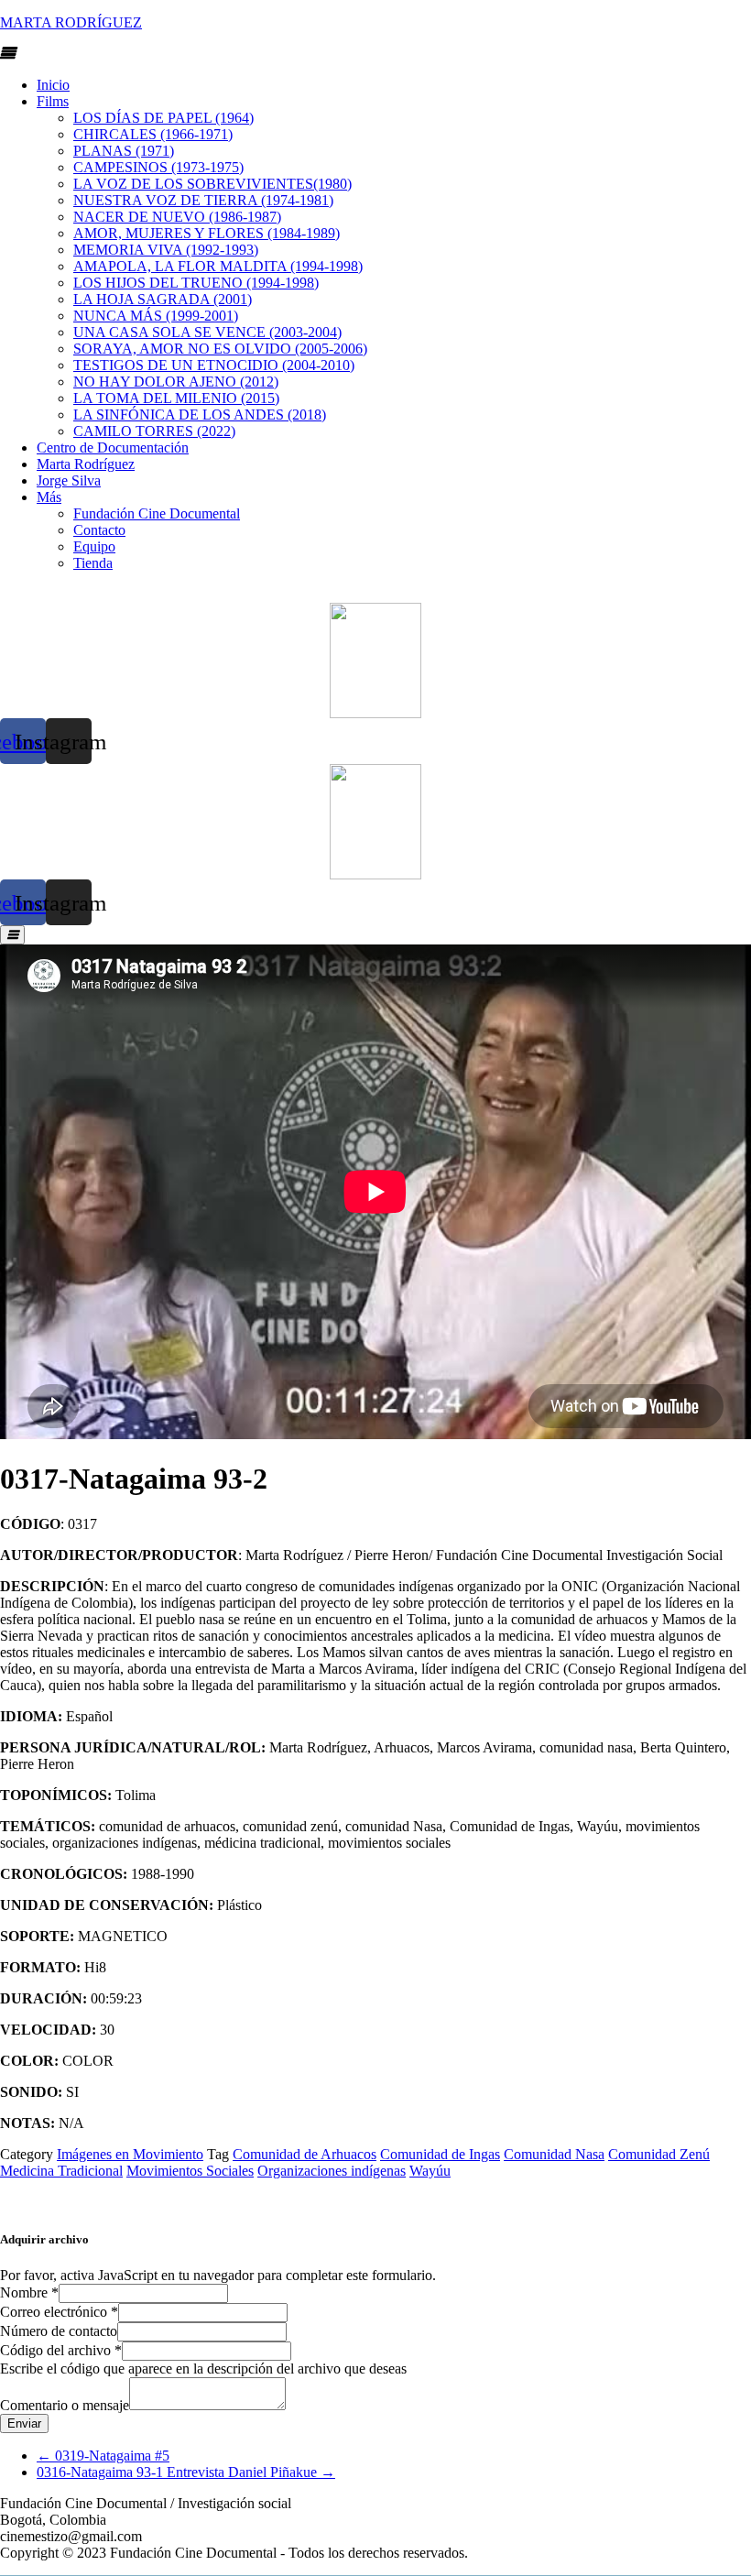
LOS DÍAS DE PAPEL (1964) (163, 118)
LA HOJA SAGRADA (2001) (163, 299)
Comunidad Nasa (554, 2154)
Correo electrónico (59, 2312)
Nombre (29, 2292)
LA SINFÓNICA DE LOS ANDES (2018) (200, 415)
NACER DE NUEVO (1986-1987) (177, 217)
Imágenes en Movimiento (130, 2154)
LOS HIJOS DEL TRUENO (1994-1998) (196, 283)
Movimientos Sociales (190, 2171)
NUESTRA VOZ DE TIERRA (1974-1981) (203, 200)
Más (49, 497)
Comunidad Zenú (659, 2154)
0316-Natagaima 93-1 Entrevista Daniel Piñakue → (186, 2472)
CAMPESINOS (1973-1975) (158, 167)
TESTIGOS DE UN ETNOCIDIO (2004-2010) (214, 365)
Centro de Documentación (113, 448)
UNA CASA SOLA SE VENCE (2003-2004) (207, 332)
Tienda (93, 563)
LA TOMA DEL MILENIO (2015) (176, 398)
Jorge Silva (69, 480)
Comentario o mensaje (65, 2405)
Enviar (24, 2423)
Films (53, 101)
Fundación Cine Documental (157, 513)
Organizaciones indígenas (332, 2171)
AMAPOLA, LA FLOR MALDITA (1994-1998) (218, 266)
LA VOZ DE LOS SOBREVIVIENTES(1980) (212, 184)
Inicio (53, 85)
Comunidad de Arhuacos (305, 2154)
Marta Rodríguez (86, 464)
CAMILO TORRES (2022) (154, 431)
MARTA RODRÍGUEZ (71, 22)
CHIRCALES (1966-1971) (153, 134)
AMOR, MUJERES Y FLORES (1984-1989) (207, 233)
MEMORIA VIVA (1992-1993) (166, 250)
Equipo (94, 546)
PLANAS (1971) (124, 151)
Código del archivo (61, 2350)
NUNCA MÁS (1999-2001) (156, 316)
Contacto (99, 530)
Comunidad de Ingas (440, 2154)
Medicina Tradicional (61, 2171)
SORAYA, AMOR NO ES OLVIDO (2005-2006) (220, 349)
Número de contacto (59, 2331)
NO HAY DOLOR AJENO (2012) (176, 382)
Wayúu (430, 2171)
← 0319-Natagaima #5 (103, 2456)
